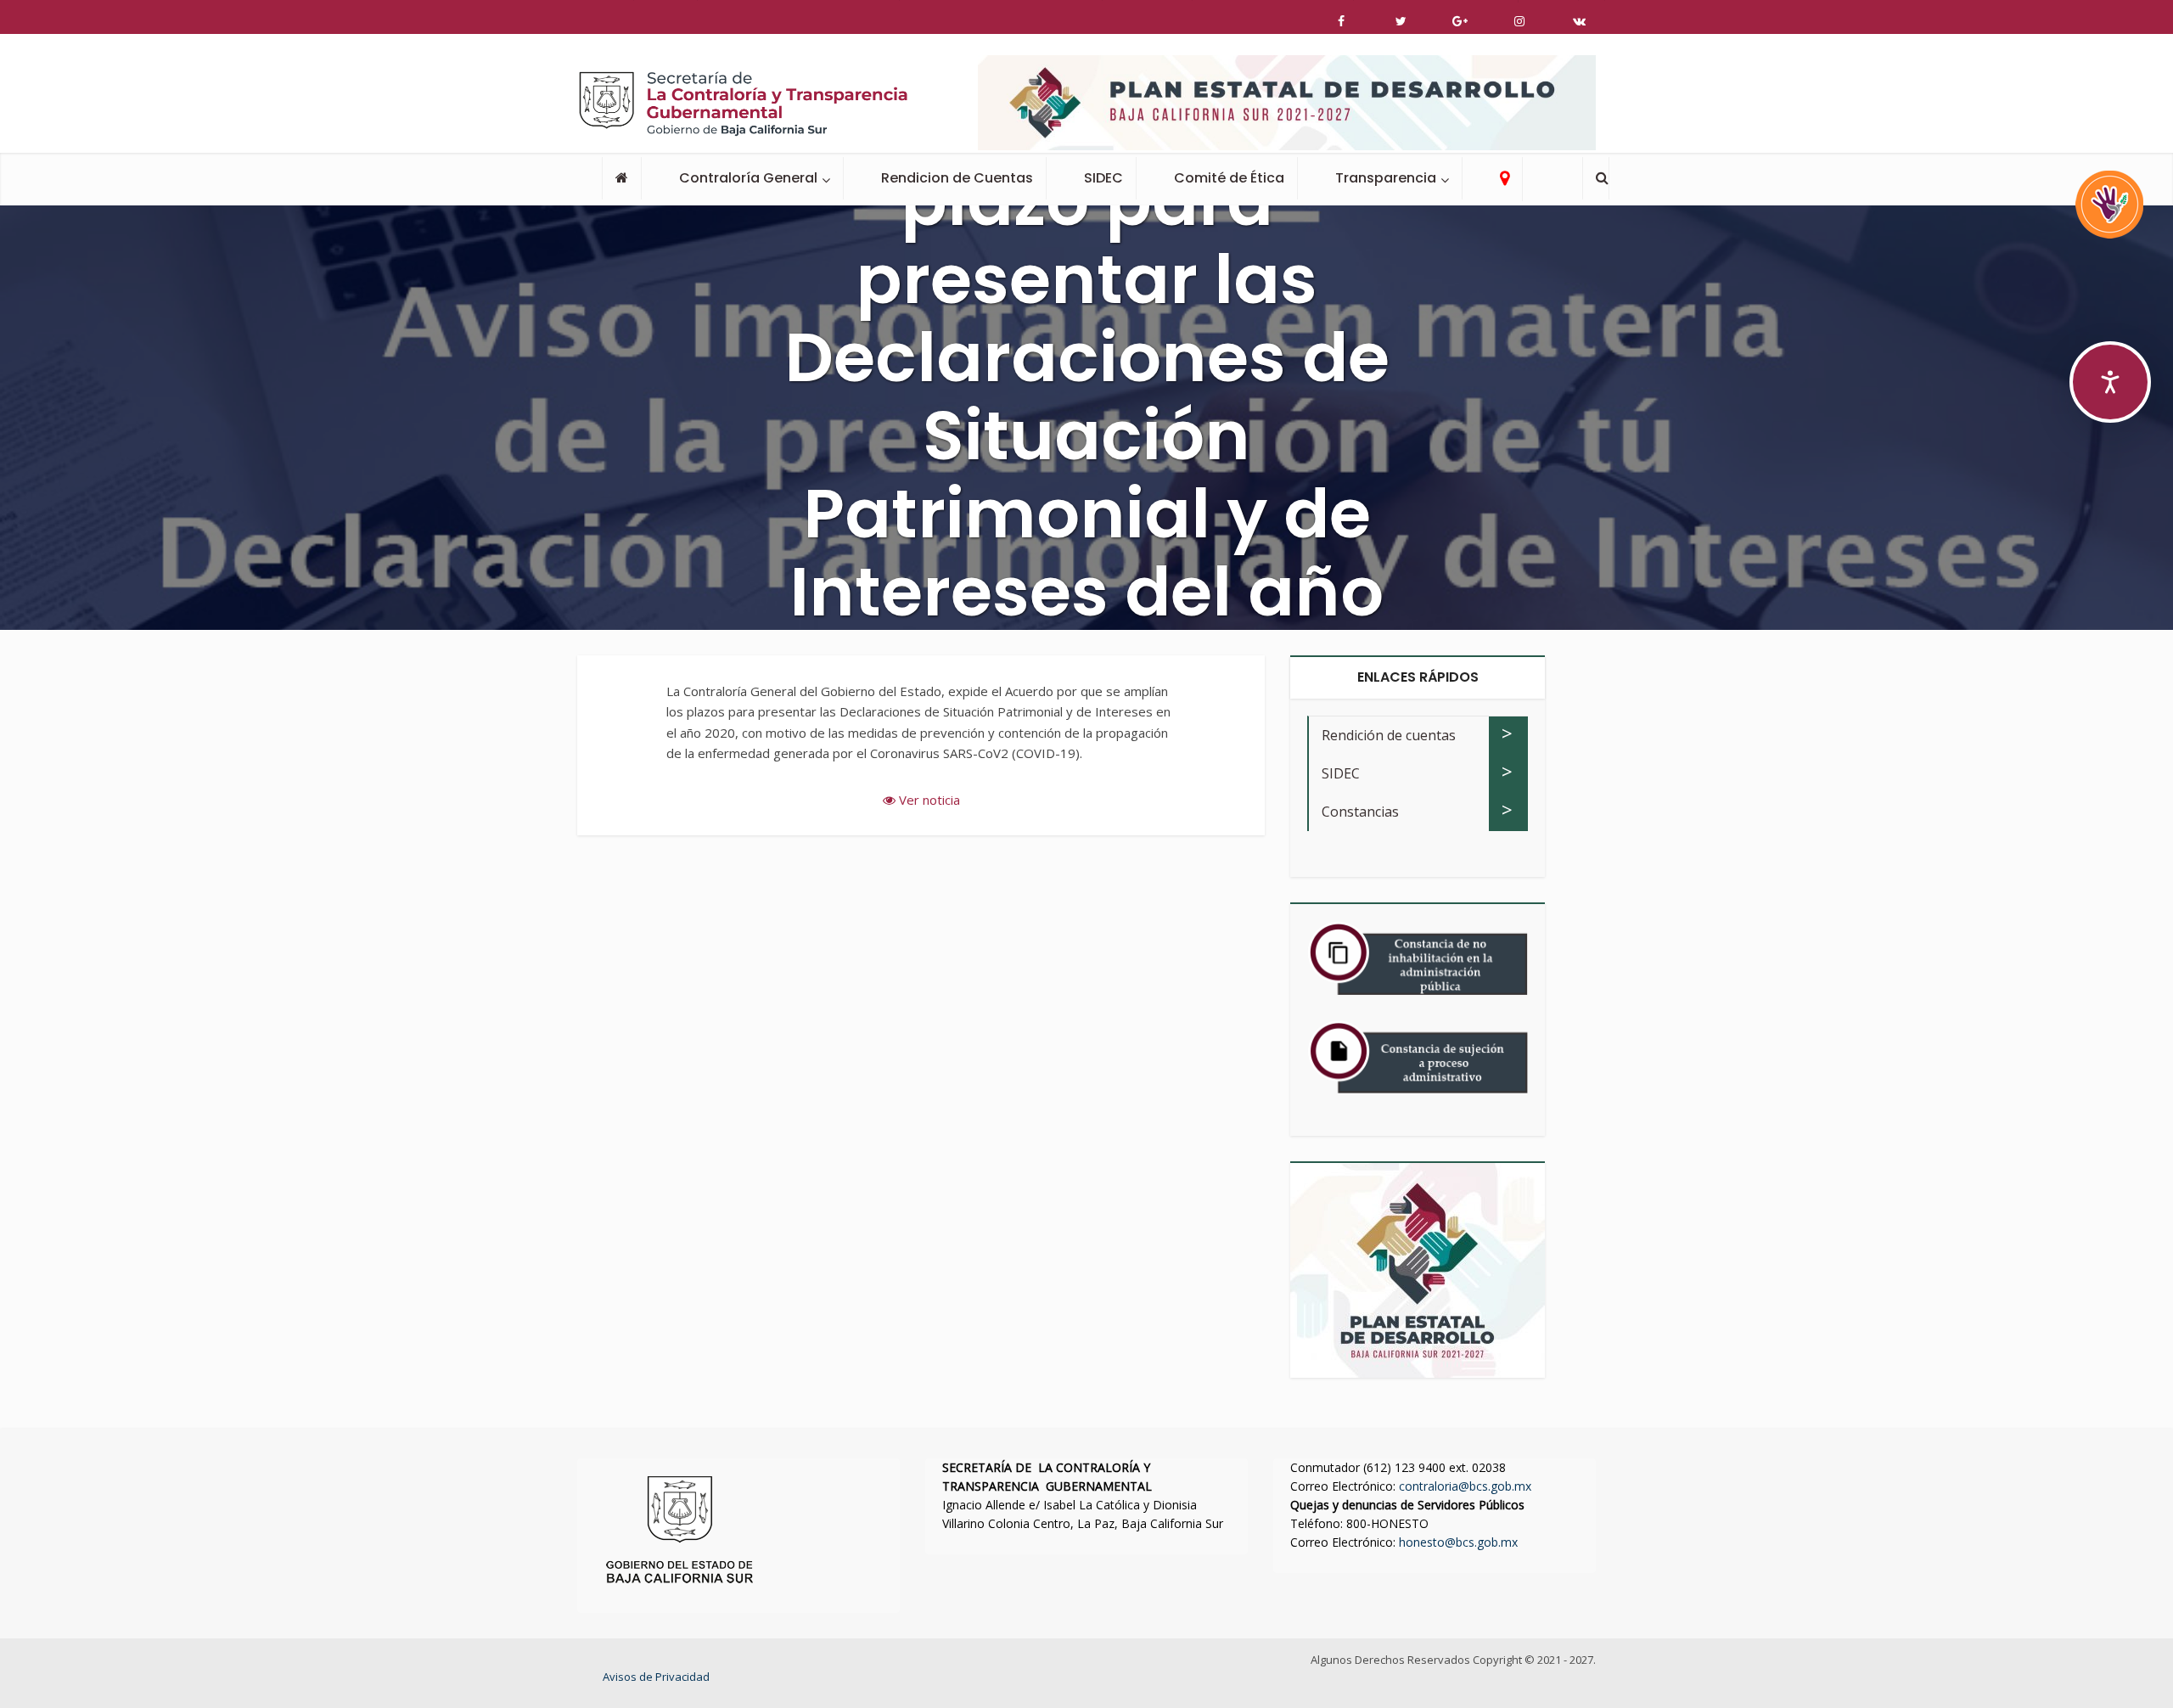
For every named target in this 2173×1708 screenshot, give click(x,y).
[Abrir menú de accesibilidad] (2110, 382)
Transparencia (1386, 178)
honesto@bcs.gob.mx (1458, 1542)
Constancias (1360, 812)
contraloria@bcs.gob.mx (1465, 1486)
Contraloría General (748, 178)
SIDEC (1103, 178)
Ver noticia (928, 800)
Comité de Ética (1229, 178)
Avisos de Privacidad (656, 1677)
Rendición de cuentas (1389, 735)
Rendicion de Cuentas (957, 178)
